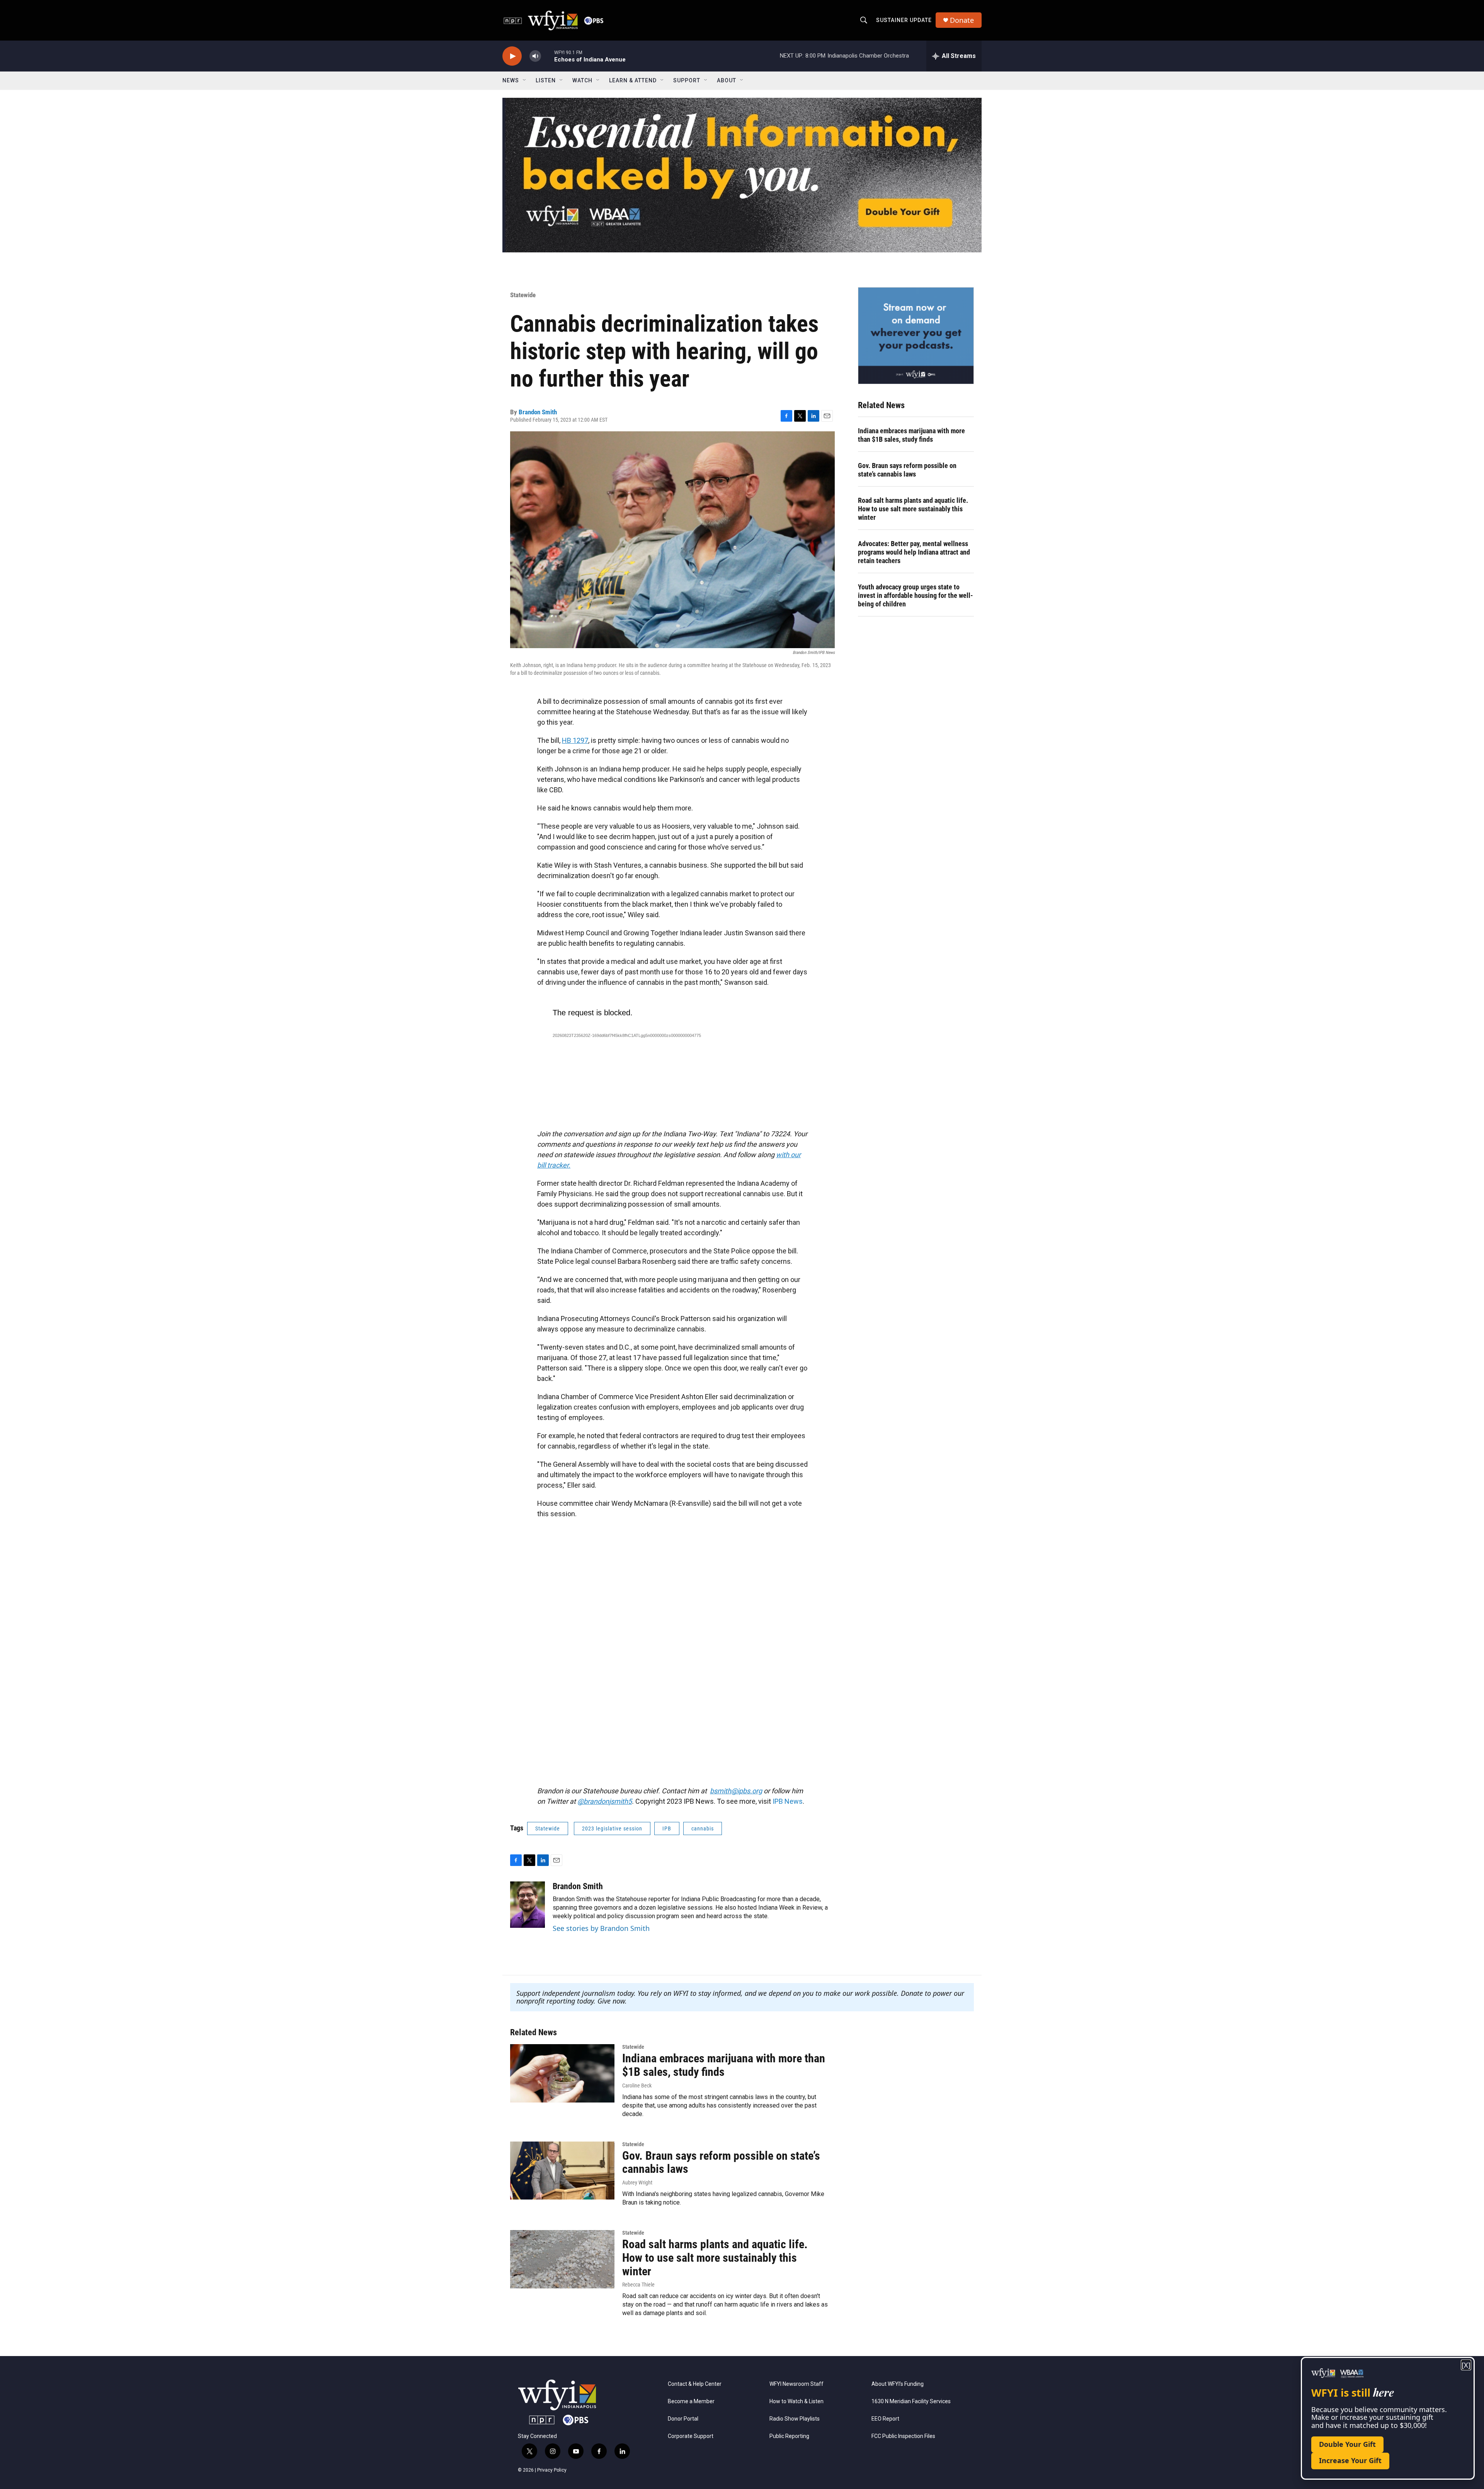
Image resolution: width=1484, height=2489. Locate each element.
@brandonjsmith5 (605, 1801)
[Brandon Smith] (528, 1905)
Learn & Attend (633, 80)
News (511, 80)
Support (687, 80)
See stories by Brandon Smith (601, 1928)
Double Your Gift (1347, 2444)
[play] (512, 56)
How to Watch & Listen (796, 2401)
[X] (1466, 2365)
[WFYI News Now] (916, 335)
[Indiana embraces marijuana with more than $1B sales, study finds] (562, 2073)
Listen (546, 80)
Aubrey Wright (637, 2183)
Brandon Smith (538, 412)
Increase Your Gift (1350, 2460)
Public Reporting (789, 2436)
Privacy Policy (552, 2470)
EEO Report (885, 2419)
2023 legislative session (612, 1828)
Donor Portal (683, 2419)
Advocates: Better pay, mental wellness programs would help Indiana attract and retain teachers (914, 552)
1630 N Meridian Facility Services (911, 2401)
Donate (962, 20)
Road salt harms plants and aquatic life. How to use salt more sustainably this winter (913, 509)
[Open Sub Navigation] (525, 80)
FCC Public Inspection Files (903, 2436)
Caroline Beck (637, 2086)
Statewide (523, 295)
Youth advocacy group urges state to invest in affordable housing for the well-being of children (916, 595)
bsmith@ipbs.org (736, 1791)
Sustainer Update (904, 20)
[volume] (535, 56)
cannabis (703, 1828)
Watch (582, 80)
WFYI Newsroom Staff (796, 2384)
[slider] (548, 56)
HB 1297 (575, 740)
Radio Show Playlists (795, 2419)
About (727, 80)
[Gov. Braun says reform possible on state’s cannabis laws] (562, 2171)
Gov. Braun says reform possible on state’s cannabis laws (907, 470)
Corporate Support (691, 2436)
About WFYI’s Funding (898, 2384)
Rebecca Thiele (638, 2285)
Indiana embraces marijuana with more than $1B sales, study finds (911, 435)
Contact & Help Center (695, 2384)
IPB (667, 1828)
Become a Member (691, 2401)
